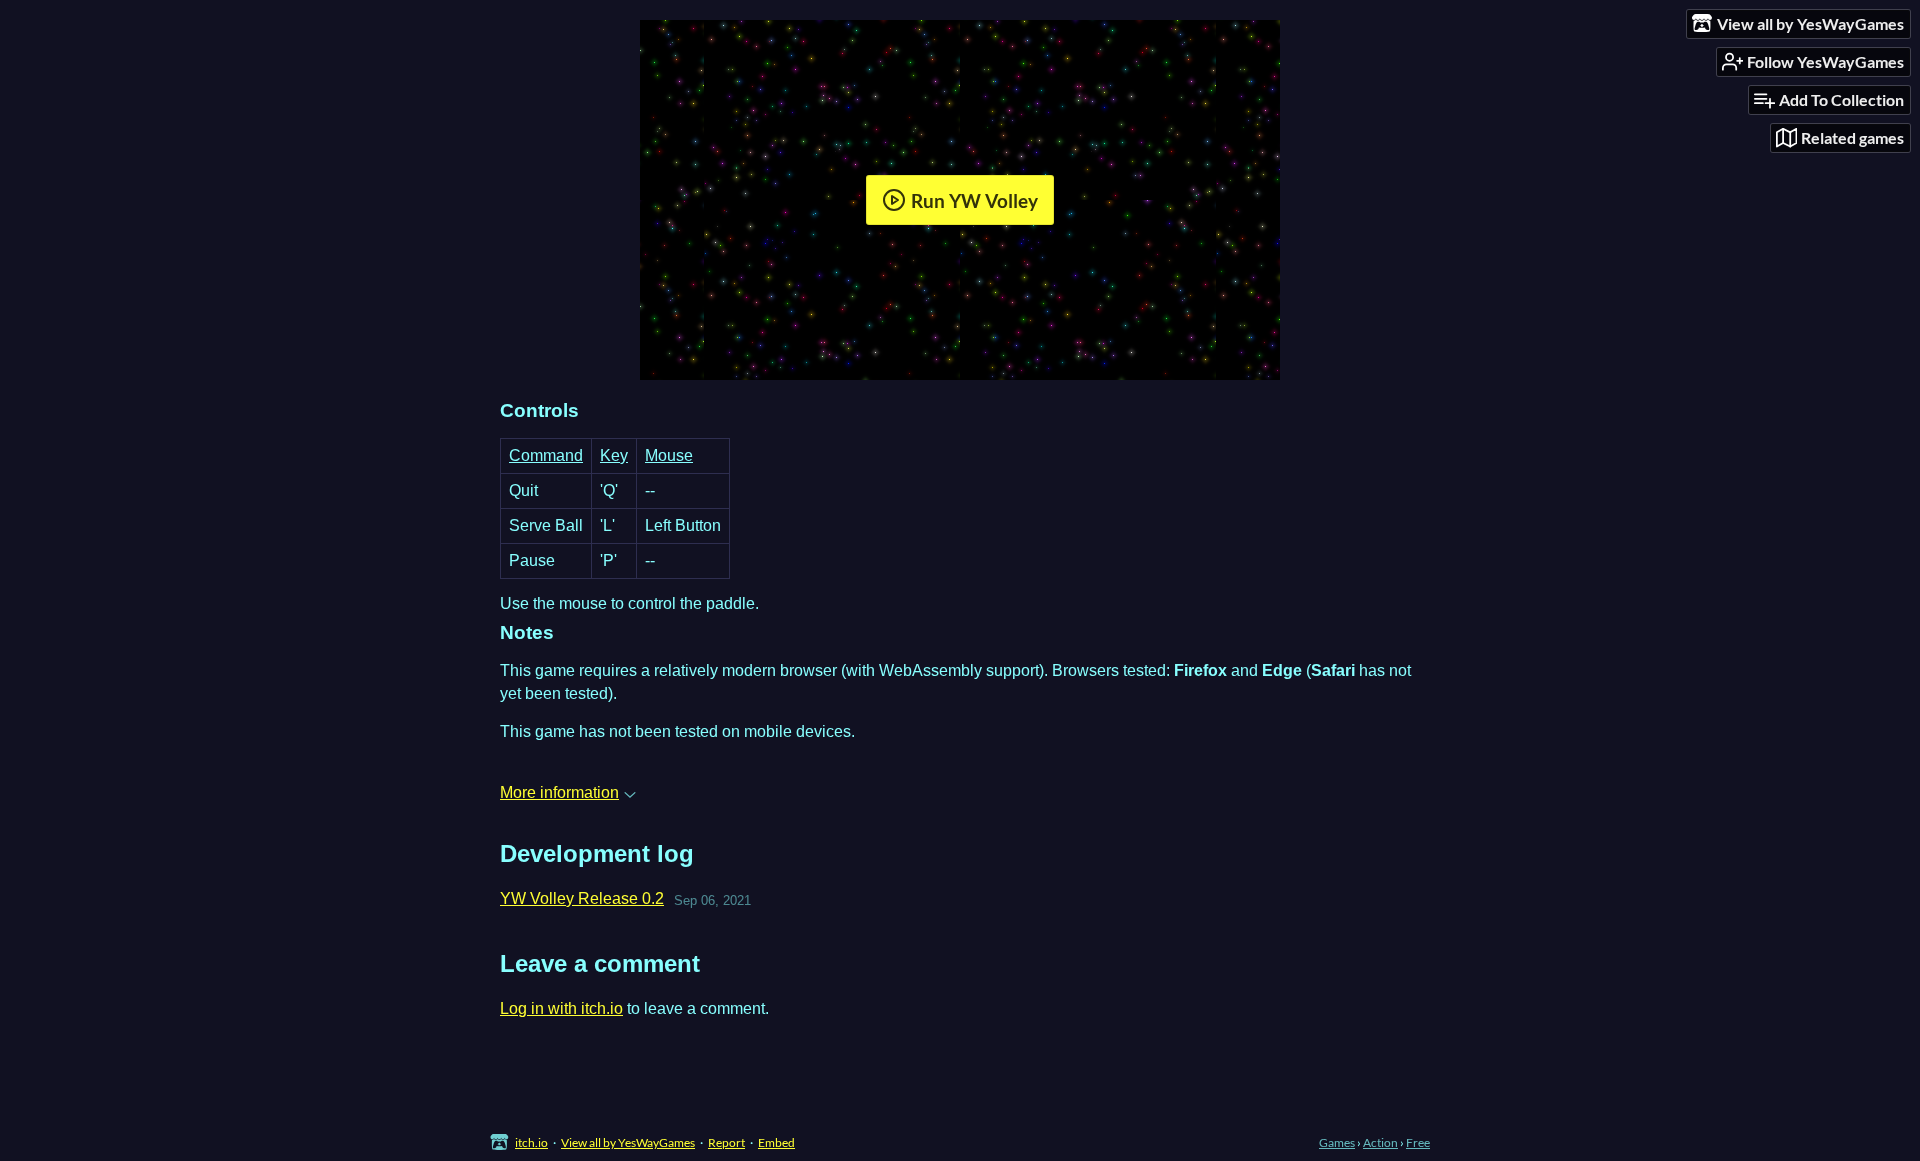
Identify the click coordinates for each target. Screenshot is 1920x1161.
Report (726, 1142)
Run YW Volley (974, 200)
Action (1380, 1142)
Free (1418, 1142)
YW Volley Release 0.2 (582, 898)
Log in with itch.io (561, 1008)
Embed (776, 1142)
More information (559, 792)
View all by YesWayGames (628, 1142)
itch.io (531, 1142)
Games (1337, 1142)
